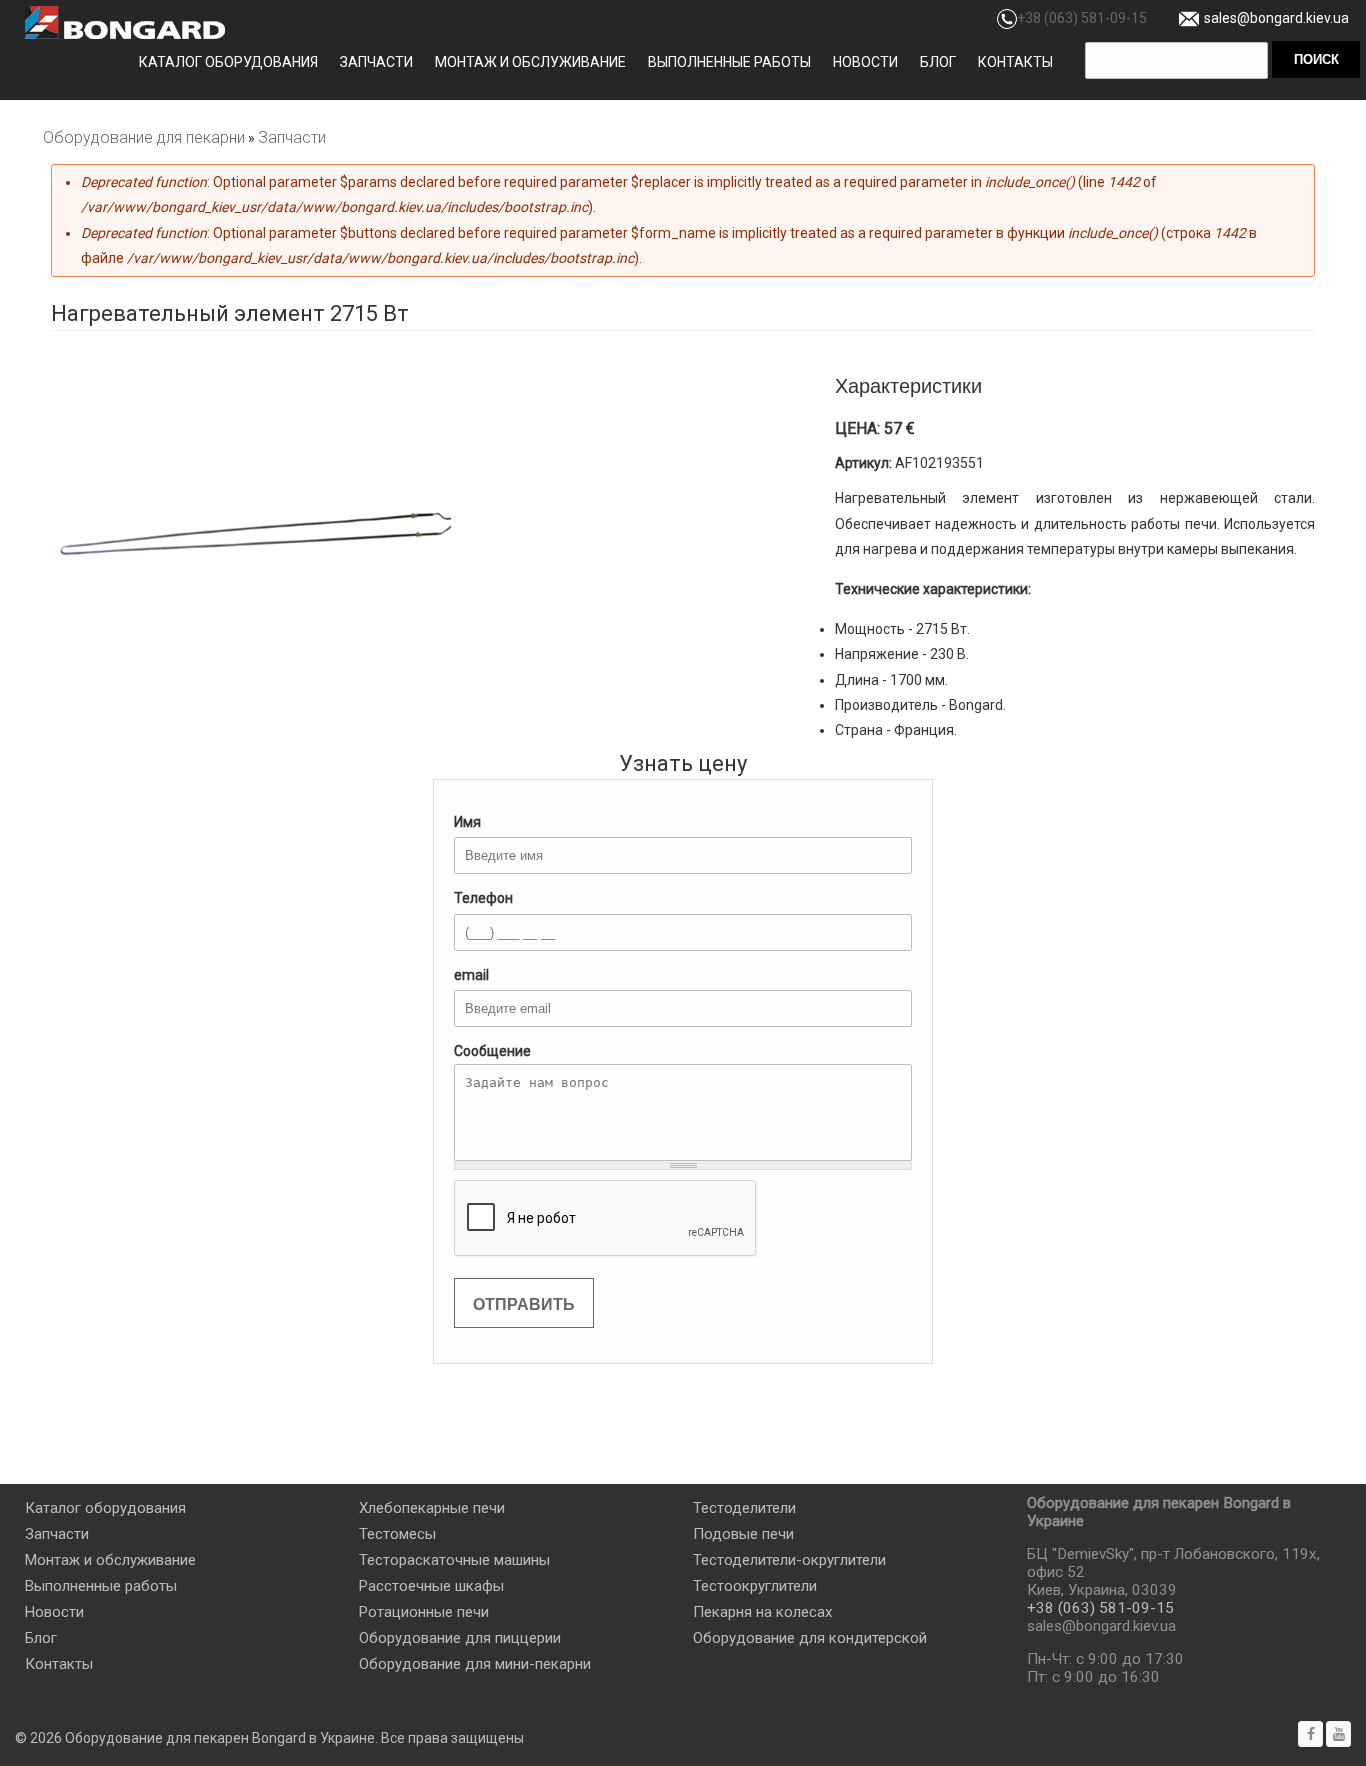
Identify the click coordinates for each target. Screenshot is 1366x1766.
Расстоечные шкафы (431, 1586)
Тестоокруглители (755, 1586)
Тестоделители (744, 1508)
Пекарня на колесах (762, 1612)
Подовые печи (743, 1534)
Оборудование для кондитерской (810, 1638)
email (471, 975)
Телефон (483, 898)
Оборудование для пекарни (144, 137)
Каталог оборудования (228, 62)
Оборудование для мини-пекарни (475, 1664)
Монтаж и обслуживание (530, 62)
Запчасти (376, 62)
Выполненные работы (729, 62)
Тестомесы (397, 1534)
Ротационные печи (424, 1612)
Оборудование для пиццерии (460, 1638)
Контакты (1015, 62)
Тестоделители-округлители (789, 1560)
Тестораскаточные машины (454, 1560)
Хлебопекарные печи (432, 1508)
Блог (938, 62)
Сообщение (492, 1051)
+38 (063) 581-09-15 (1082, 18)
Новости (865, 62)
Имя (467, 822)
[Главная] (125, 22)
